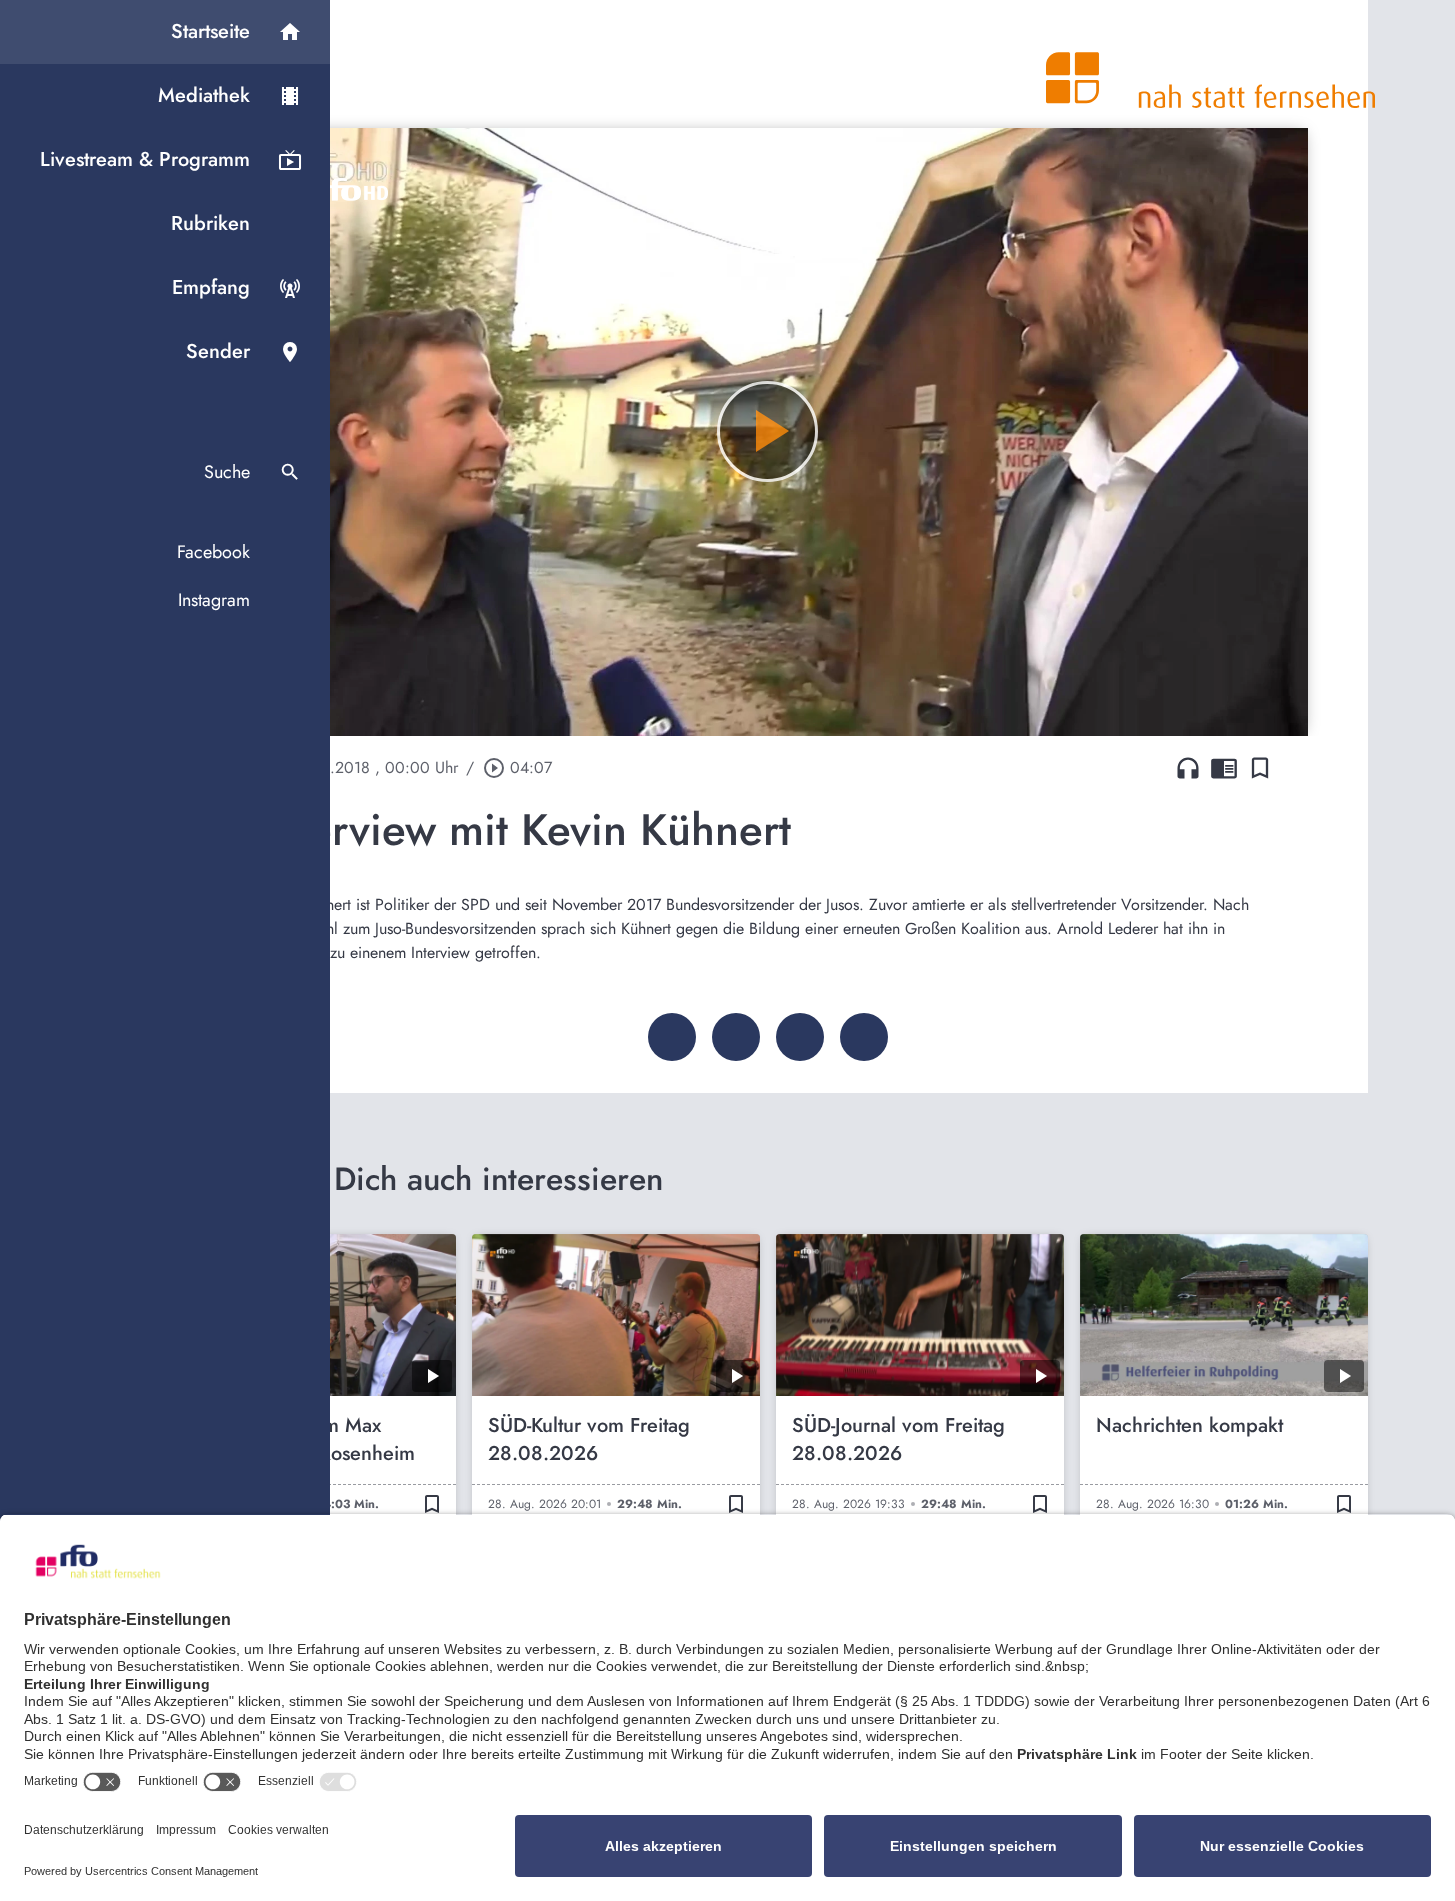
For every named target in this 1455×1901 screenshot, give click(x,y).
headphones (1188, 768)
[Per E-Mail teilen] (864, 1037)
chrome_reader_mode (1224, 768)
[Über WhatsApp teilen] (800, 1037)
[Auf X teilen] (736, 1037)
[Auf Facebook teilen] (672, 1037)
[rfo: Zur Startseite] (1211, 64)
